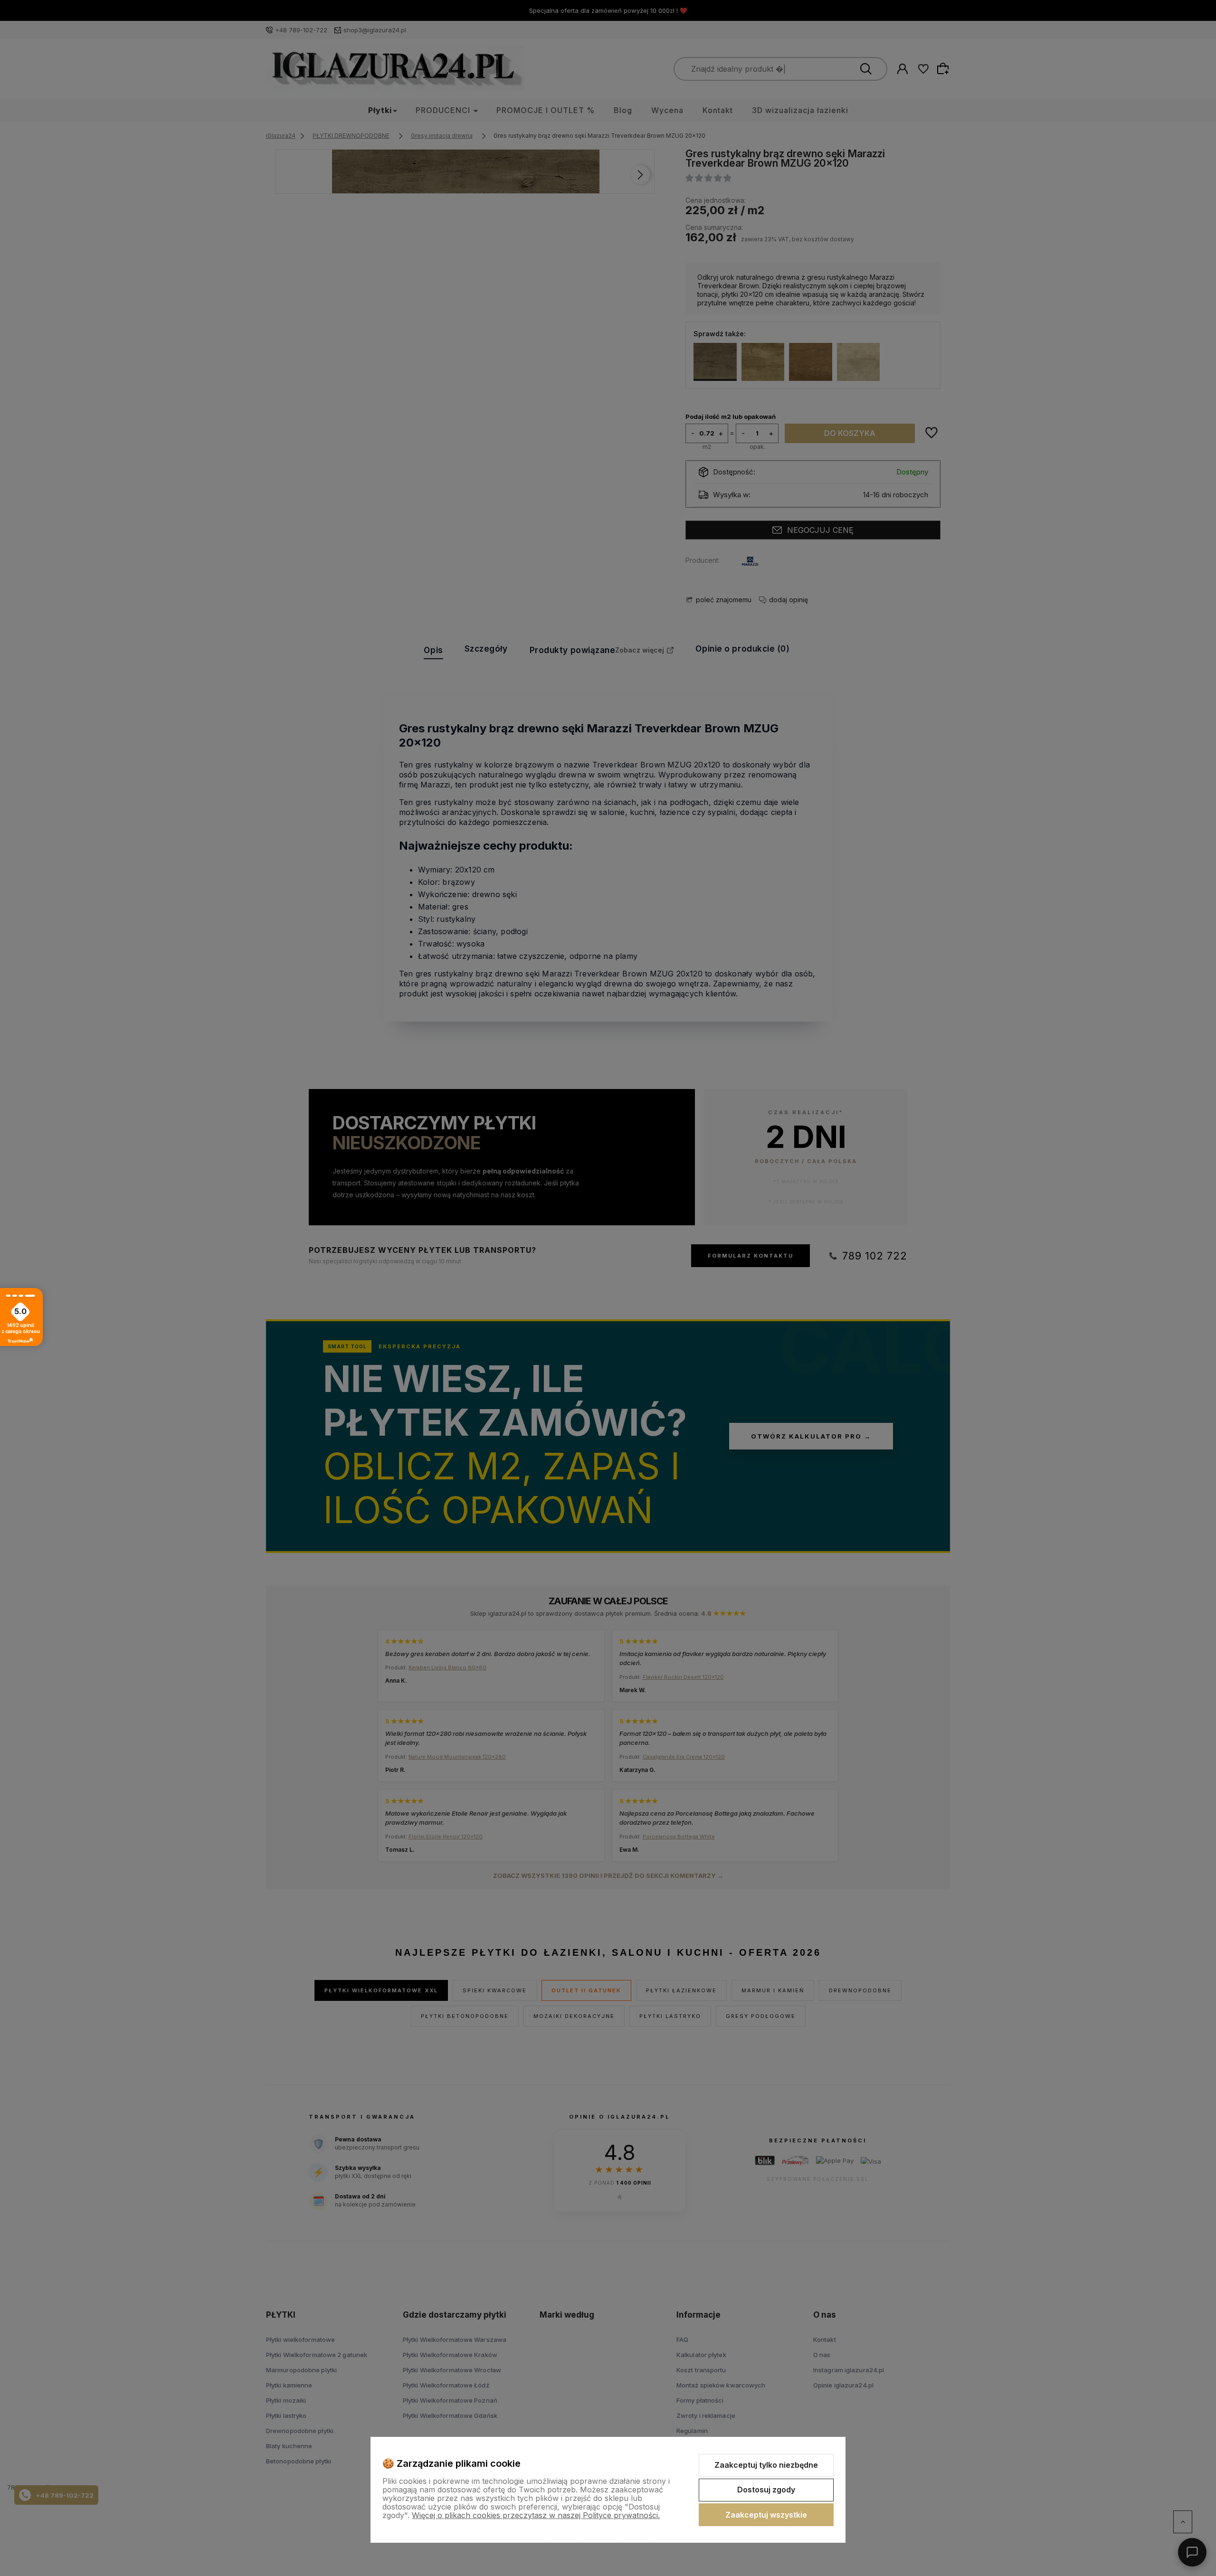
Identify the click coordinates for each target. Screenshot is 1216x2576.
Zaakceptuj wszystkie (766, 2515)
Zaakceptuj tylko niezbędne (766, 2465)
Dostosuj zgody (766, 2490)
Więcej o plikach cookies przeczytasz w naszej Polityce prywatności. (536, 2515)
